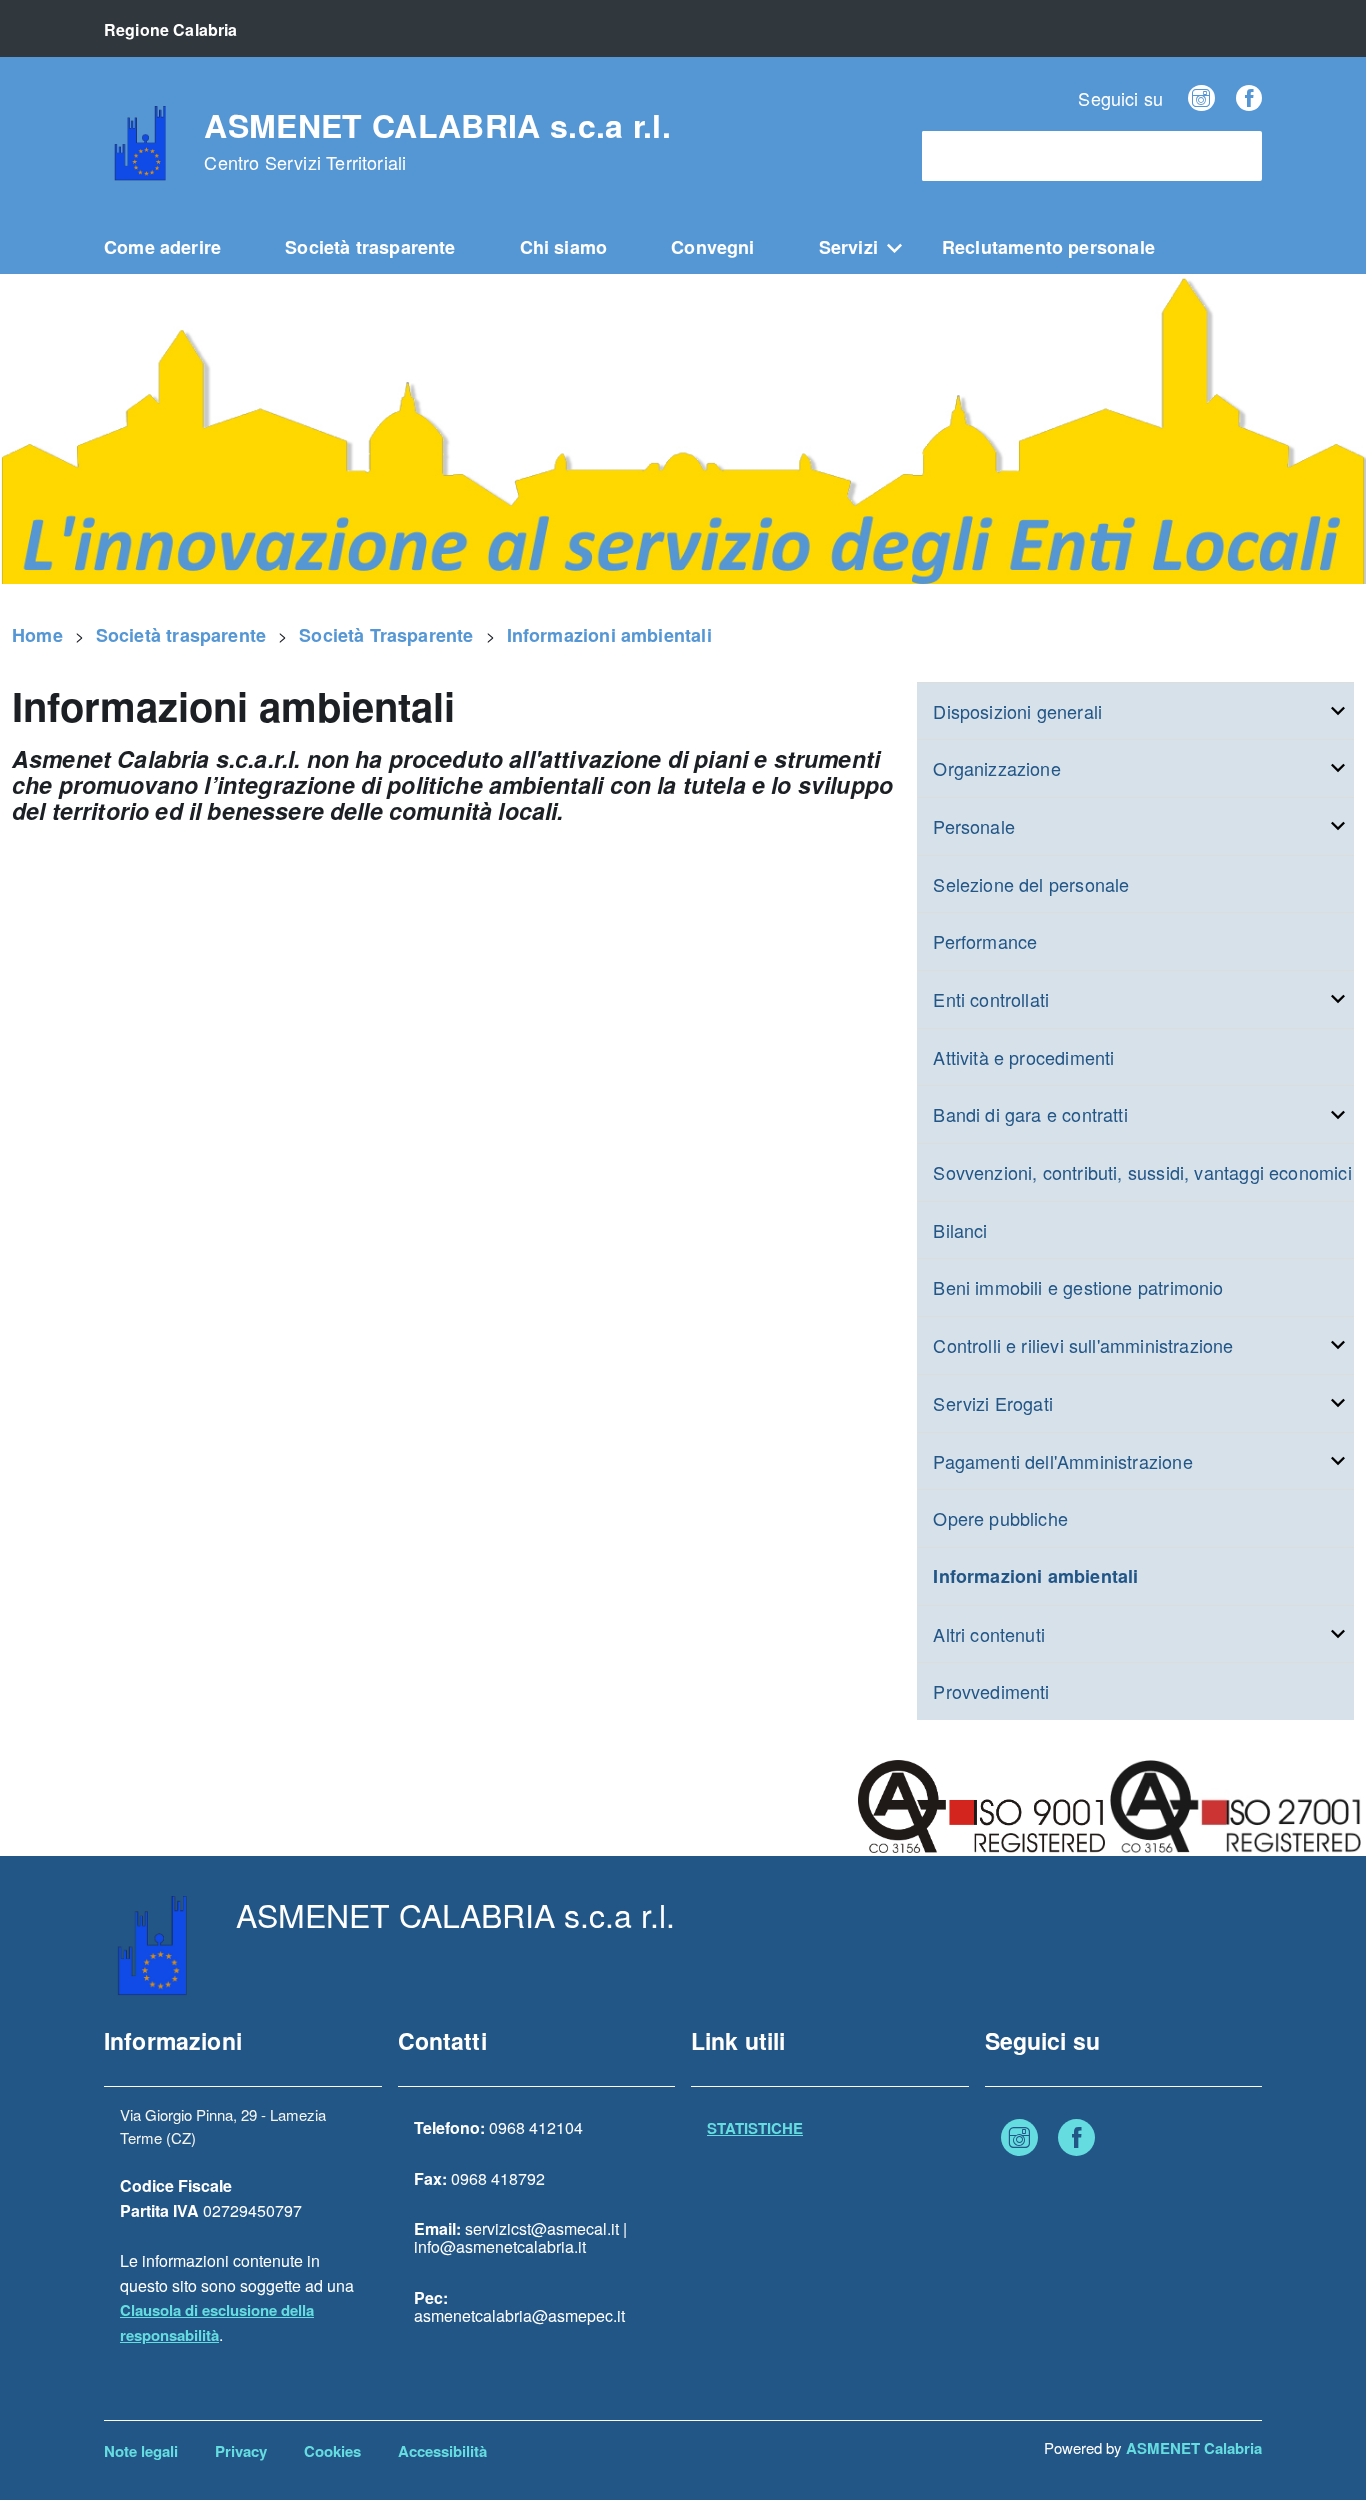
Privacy (241, 2451)
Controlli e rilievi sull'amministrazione (1083, 1345)
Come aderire (162, 247)
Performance (985, 941)
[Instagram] (1201, 98)
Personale (974, 826)
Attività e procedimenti (1023, 1057)
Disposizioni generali (1017, 711)
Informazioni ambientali (609, 635)
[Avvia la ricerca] (1237, 156)
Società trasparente (370, 247)
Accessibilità (442, 2451)
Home (37, 635)
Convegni (712, 247)
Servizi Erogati (993, 1403)
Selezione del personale (1031, 884)
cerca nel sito (980, 156)
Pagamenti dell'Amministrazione (1062, 1461)
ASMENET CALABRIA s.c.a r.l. (437, 141)
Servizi (848, 247)
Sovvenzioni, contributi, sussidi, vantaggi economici (1142, 1172)
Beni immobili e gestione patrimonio (1078, 1287)
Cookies (332, 2451)
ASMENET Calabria (1194, 2448)
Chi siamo (564, 247)
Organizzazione (997, 768)
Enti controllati (991, 999)
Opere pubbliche (1000, 1518)
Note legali (141, 2451)
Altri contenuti (989, 1634)
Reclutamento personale (1048, 247)
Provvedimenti (991, 1691)
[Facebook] (1249, 98)
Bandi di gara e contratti (1030, 1114)
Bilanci (960, 1230)
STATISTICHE (755, 2128)
